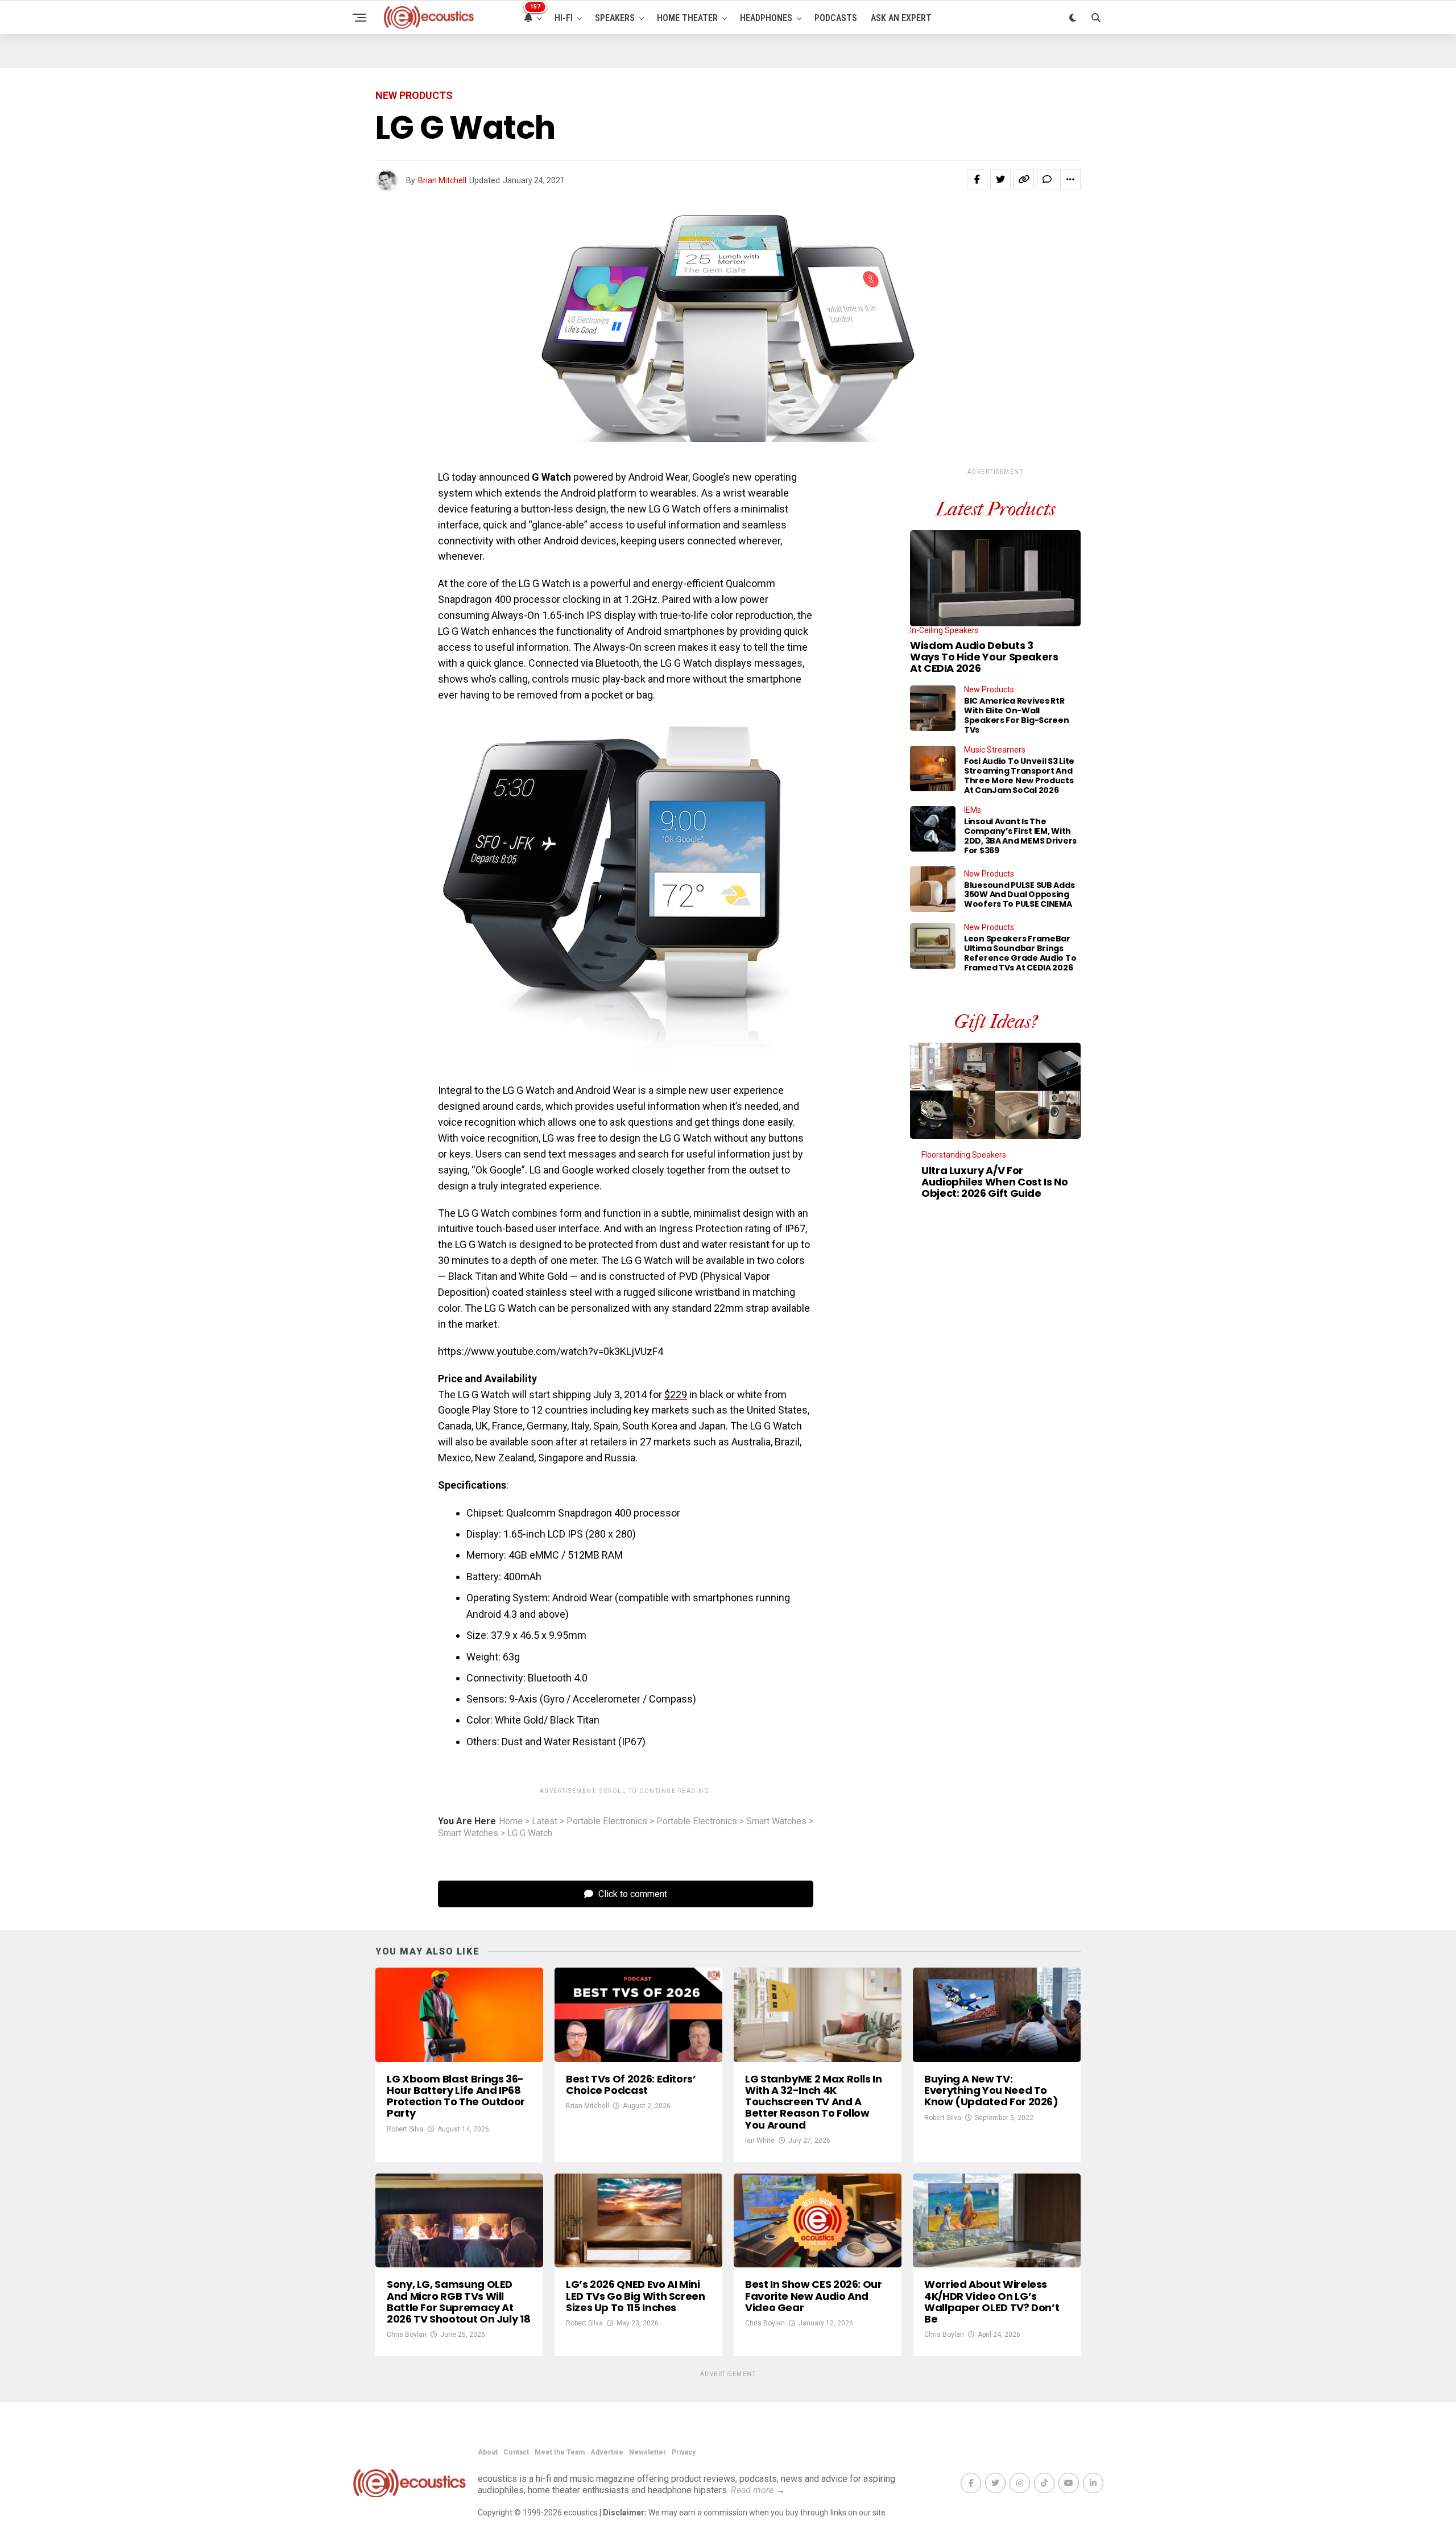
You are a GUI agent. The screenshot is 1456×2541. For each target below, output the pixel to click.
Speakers (615, 18)
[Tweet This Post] (1000, 179)
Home (511, 1821)
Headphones (766, 18)
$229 (676, 1395)
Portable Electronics (607, 1821)
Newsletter (648, 2452)
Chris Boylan (407, 2335)
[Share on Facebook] (977, 179)
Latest (545, 1821)
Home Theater (687, 18)
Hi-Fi (564, 18)
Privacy (684, 2452)
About (488, 2452)
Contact (516, 2452)
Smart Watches (776, 1821)
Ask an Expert (901, 18)
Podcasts (836, 18)
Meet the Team (560, 2452)
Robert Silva (405, 2129)
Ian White (760, 2141)
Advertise (607, 2452)
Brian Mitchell (442, 180)
